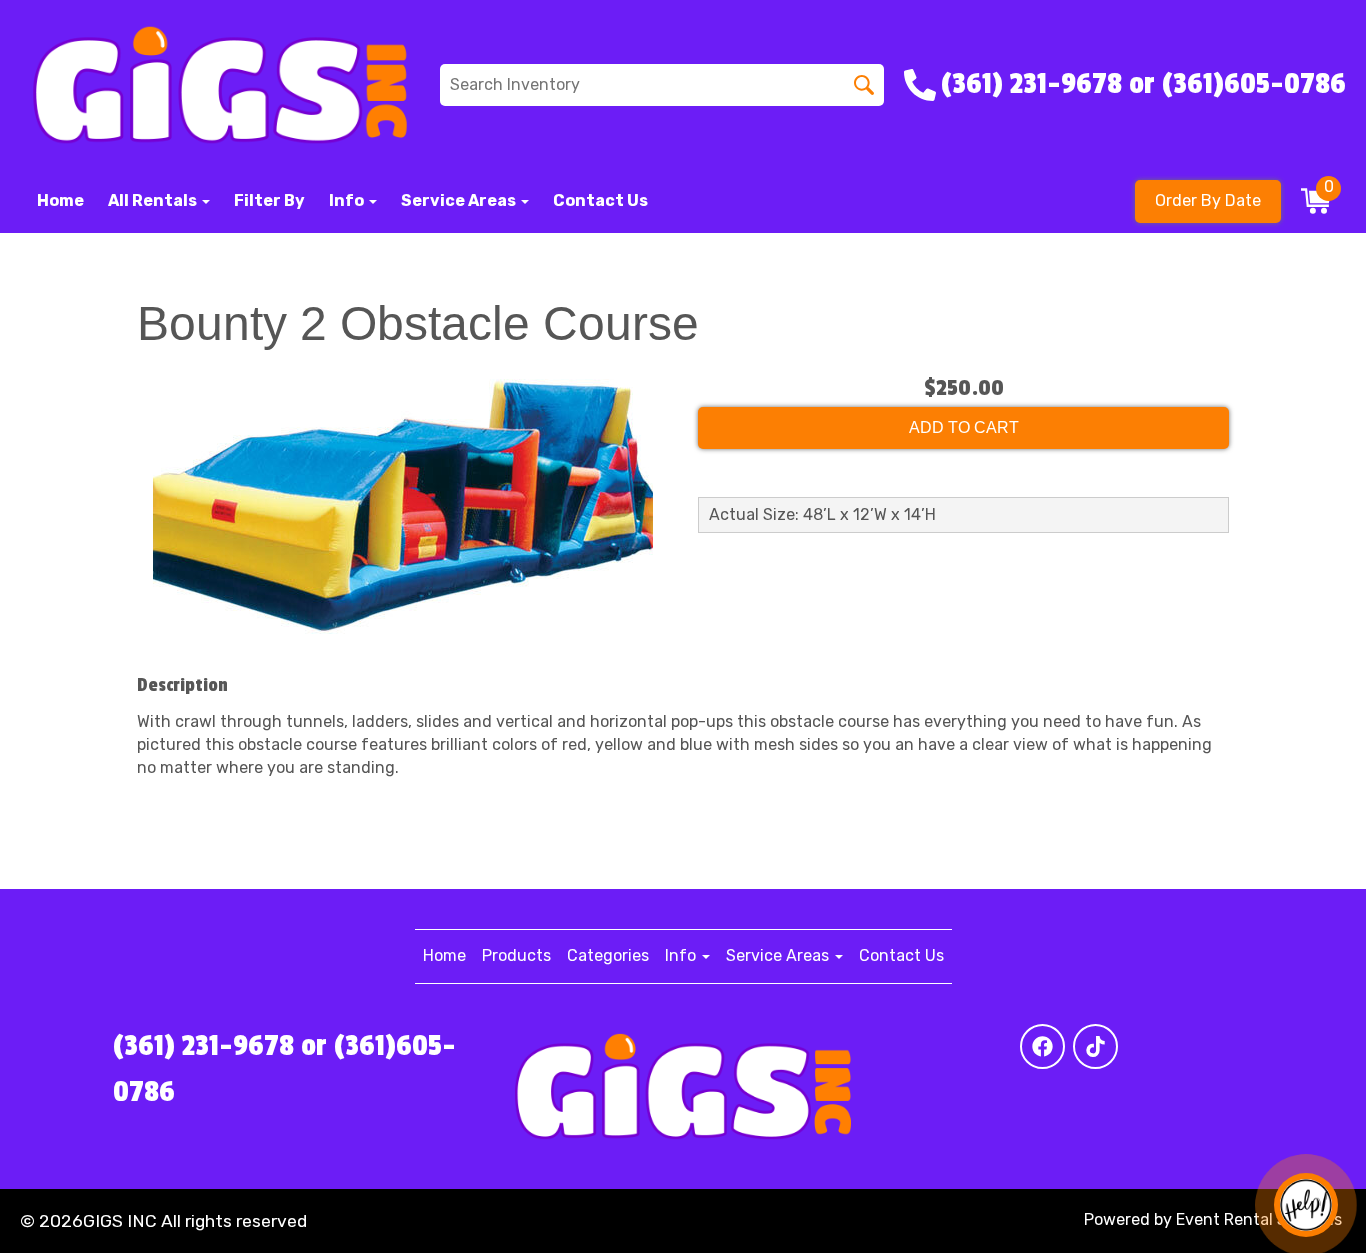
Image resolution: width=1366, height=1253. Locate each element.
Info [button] (348, 200)
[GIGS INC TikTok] (1095, 1046)
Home (60, 200)
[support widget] (1306, 1205)
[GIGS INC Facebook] (1042, 1046)
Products (516, 955)
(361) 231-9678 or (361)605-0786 (284, 1069)
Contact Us (600, 200)
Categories (608, 955)
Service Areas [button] (460, 200)
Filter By (269, 200)
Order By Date (1208, 200)
